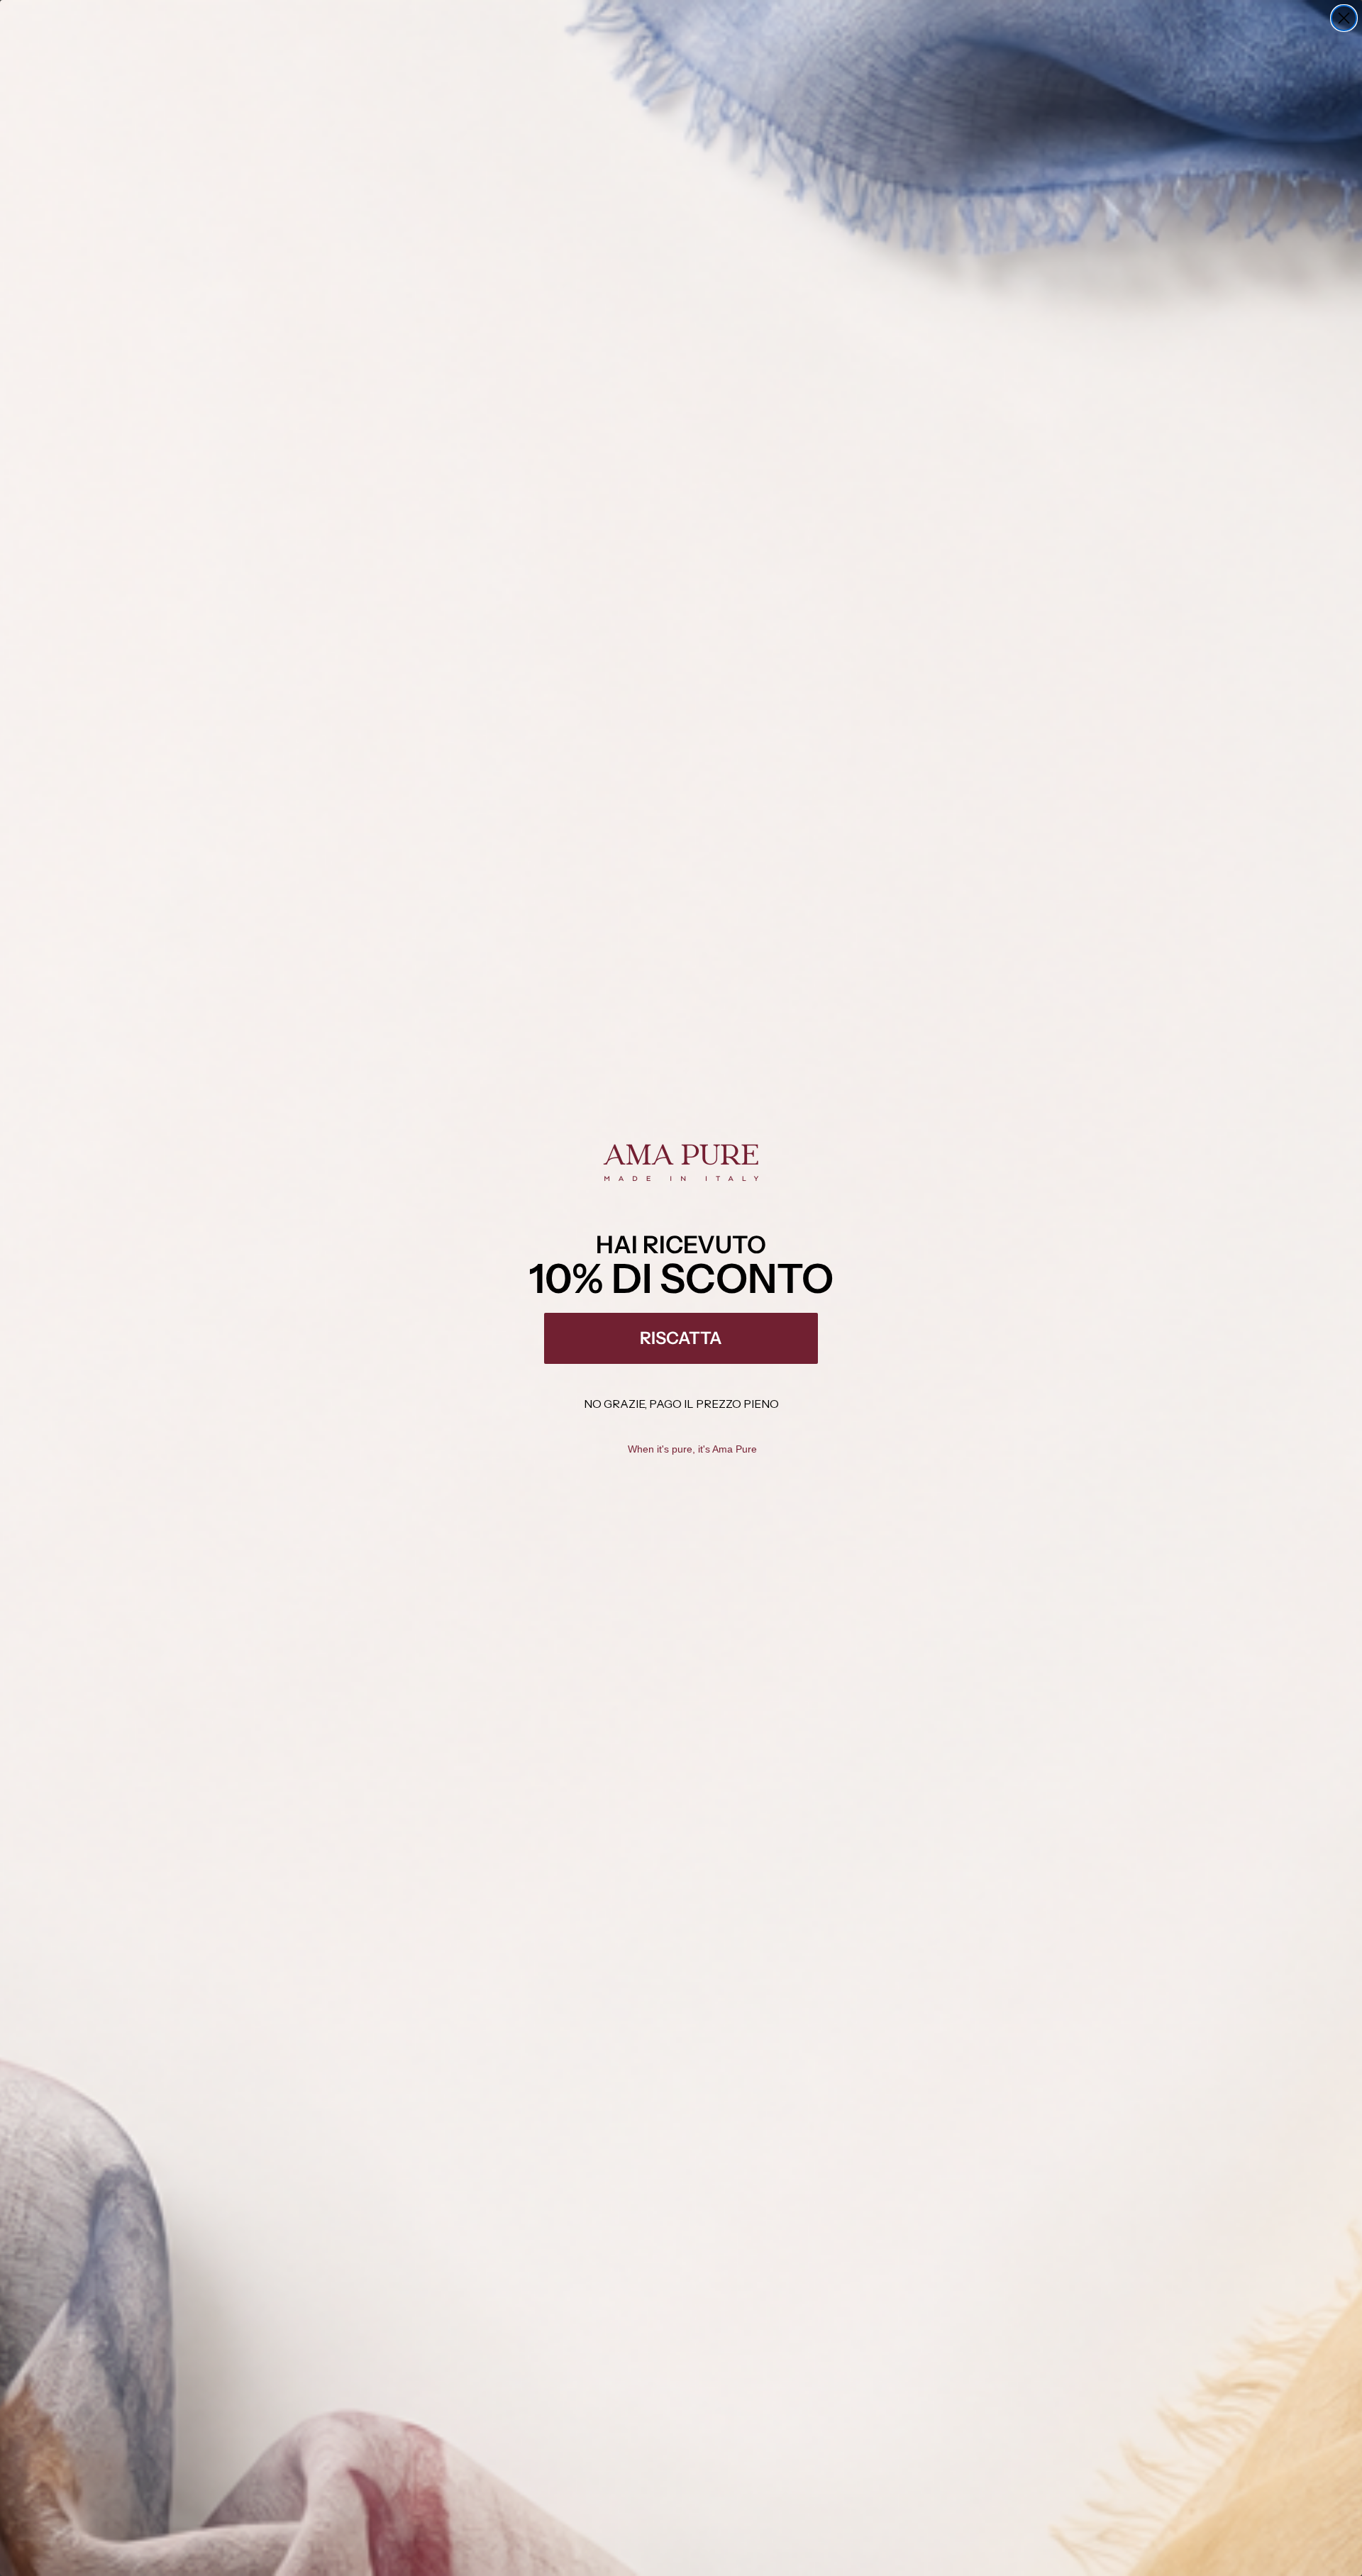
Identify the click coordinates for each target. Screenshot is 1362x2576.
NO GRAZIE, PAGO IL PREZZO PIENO (681, 1404)
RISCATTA (681, 1338)
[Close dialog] (1344, 18)
